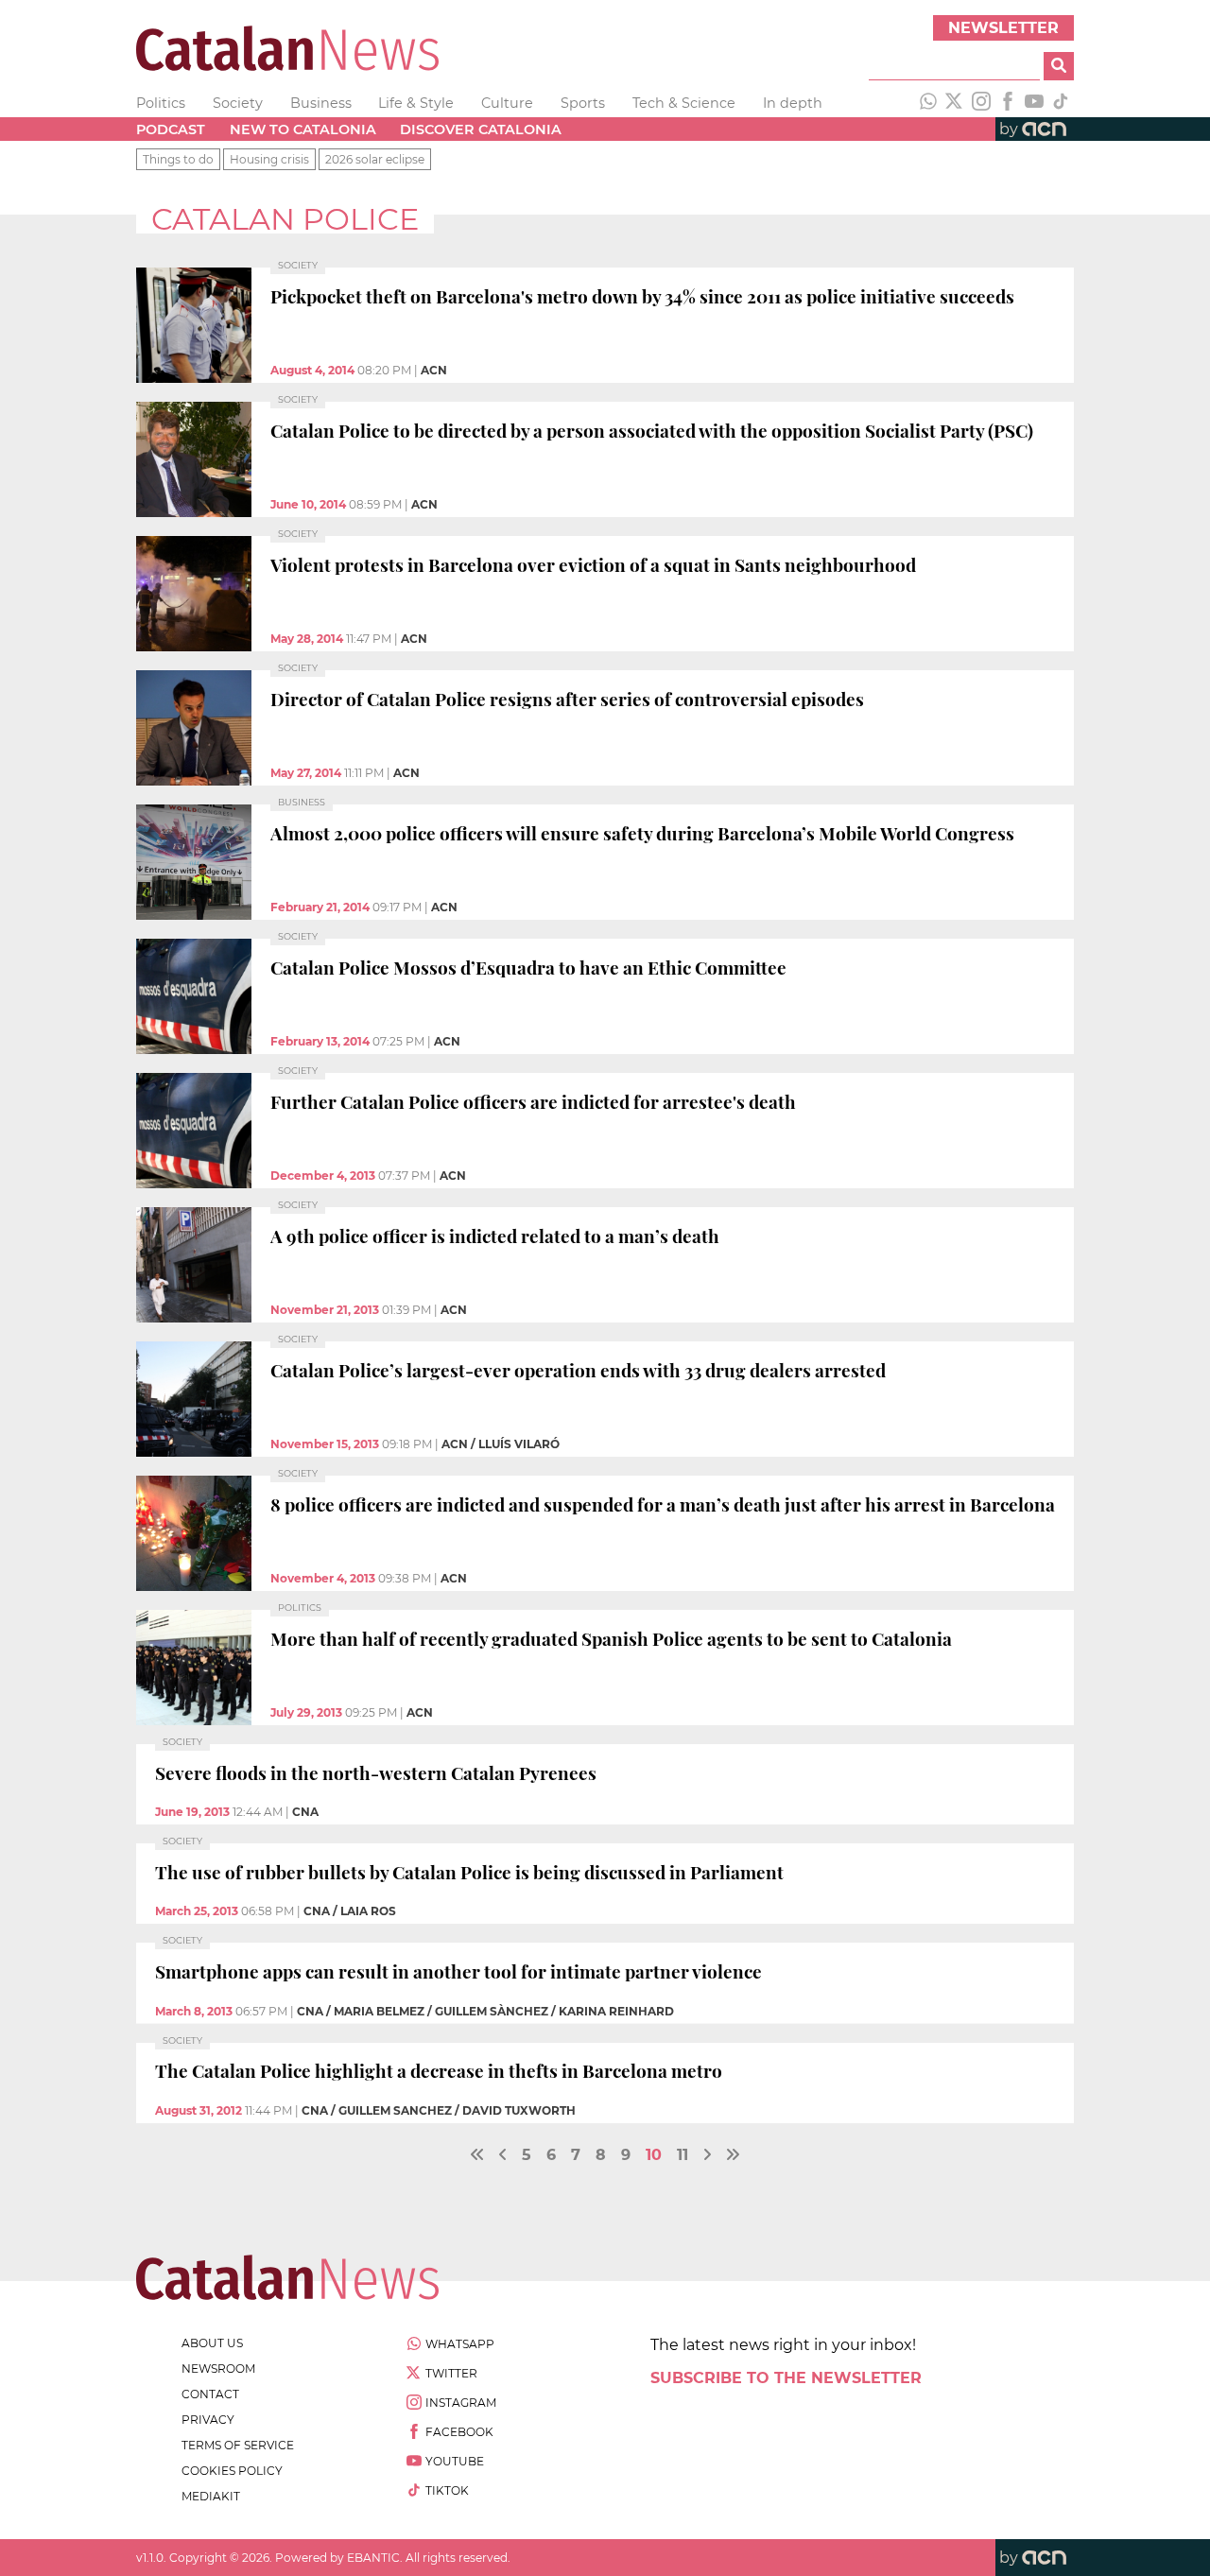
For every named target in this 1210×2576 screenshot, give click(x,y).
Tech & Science (684, 103)
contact (210, 2394)
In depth (793, 103)
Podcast (171, 130)
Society (238, 103)
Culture (507, 103)
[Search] (1059, 66)
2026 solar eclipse (375, 159)
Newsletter (1003, 28)
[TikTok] (1061, 103)
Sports (583, 103)
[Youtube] (1034, 103)
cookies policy (232, 2471)
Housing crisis (269, 159)
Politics (161, 103)
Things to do (178, 159)
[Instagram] (981, 103)
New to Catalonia (303, 130)
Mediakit (211, 2496)
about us (212, 2343)
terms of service (238, 2445)
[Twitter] (955, 103)
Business (321, 103)
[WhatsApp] (928, 103)
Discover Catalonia (481, 130)
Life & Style (416, 103)
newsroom (218, 2369)
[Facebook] (1008, 103)
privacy (208, 2420)
